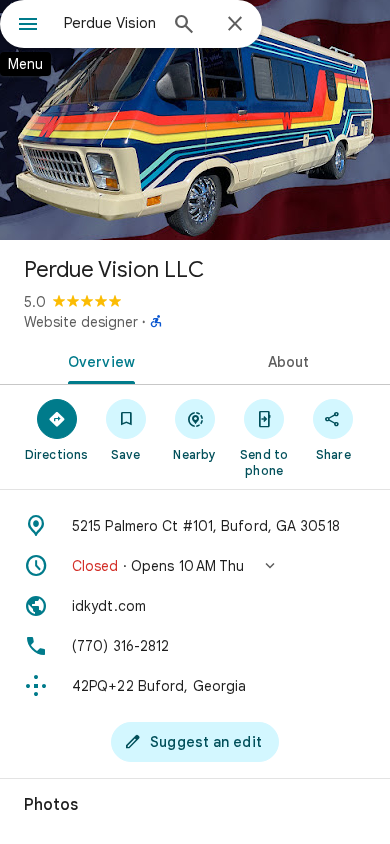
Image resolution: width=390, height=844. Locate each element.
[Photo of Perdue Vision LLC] (195, 120)
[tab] (97, 360)
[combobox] (110, 23)
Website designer (81, 322)
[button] (195, 566)
